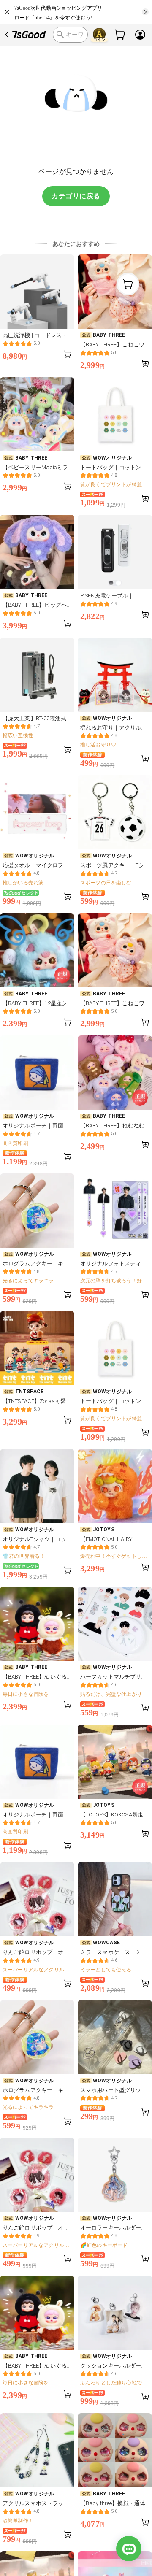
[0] (120, 35)
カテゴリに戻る (76, 196)
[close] (8, 12)
